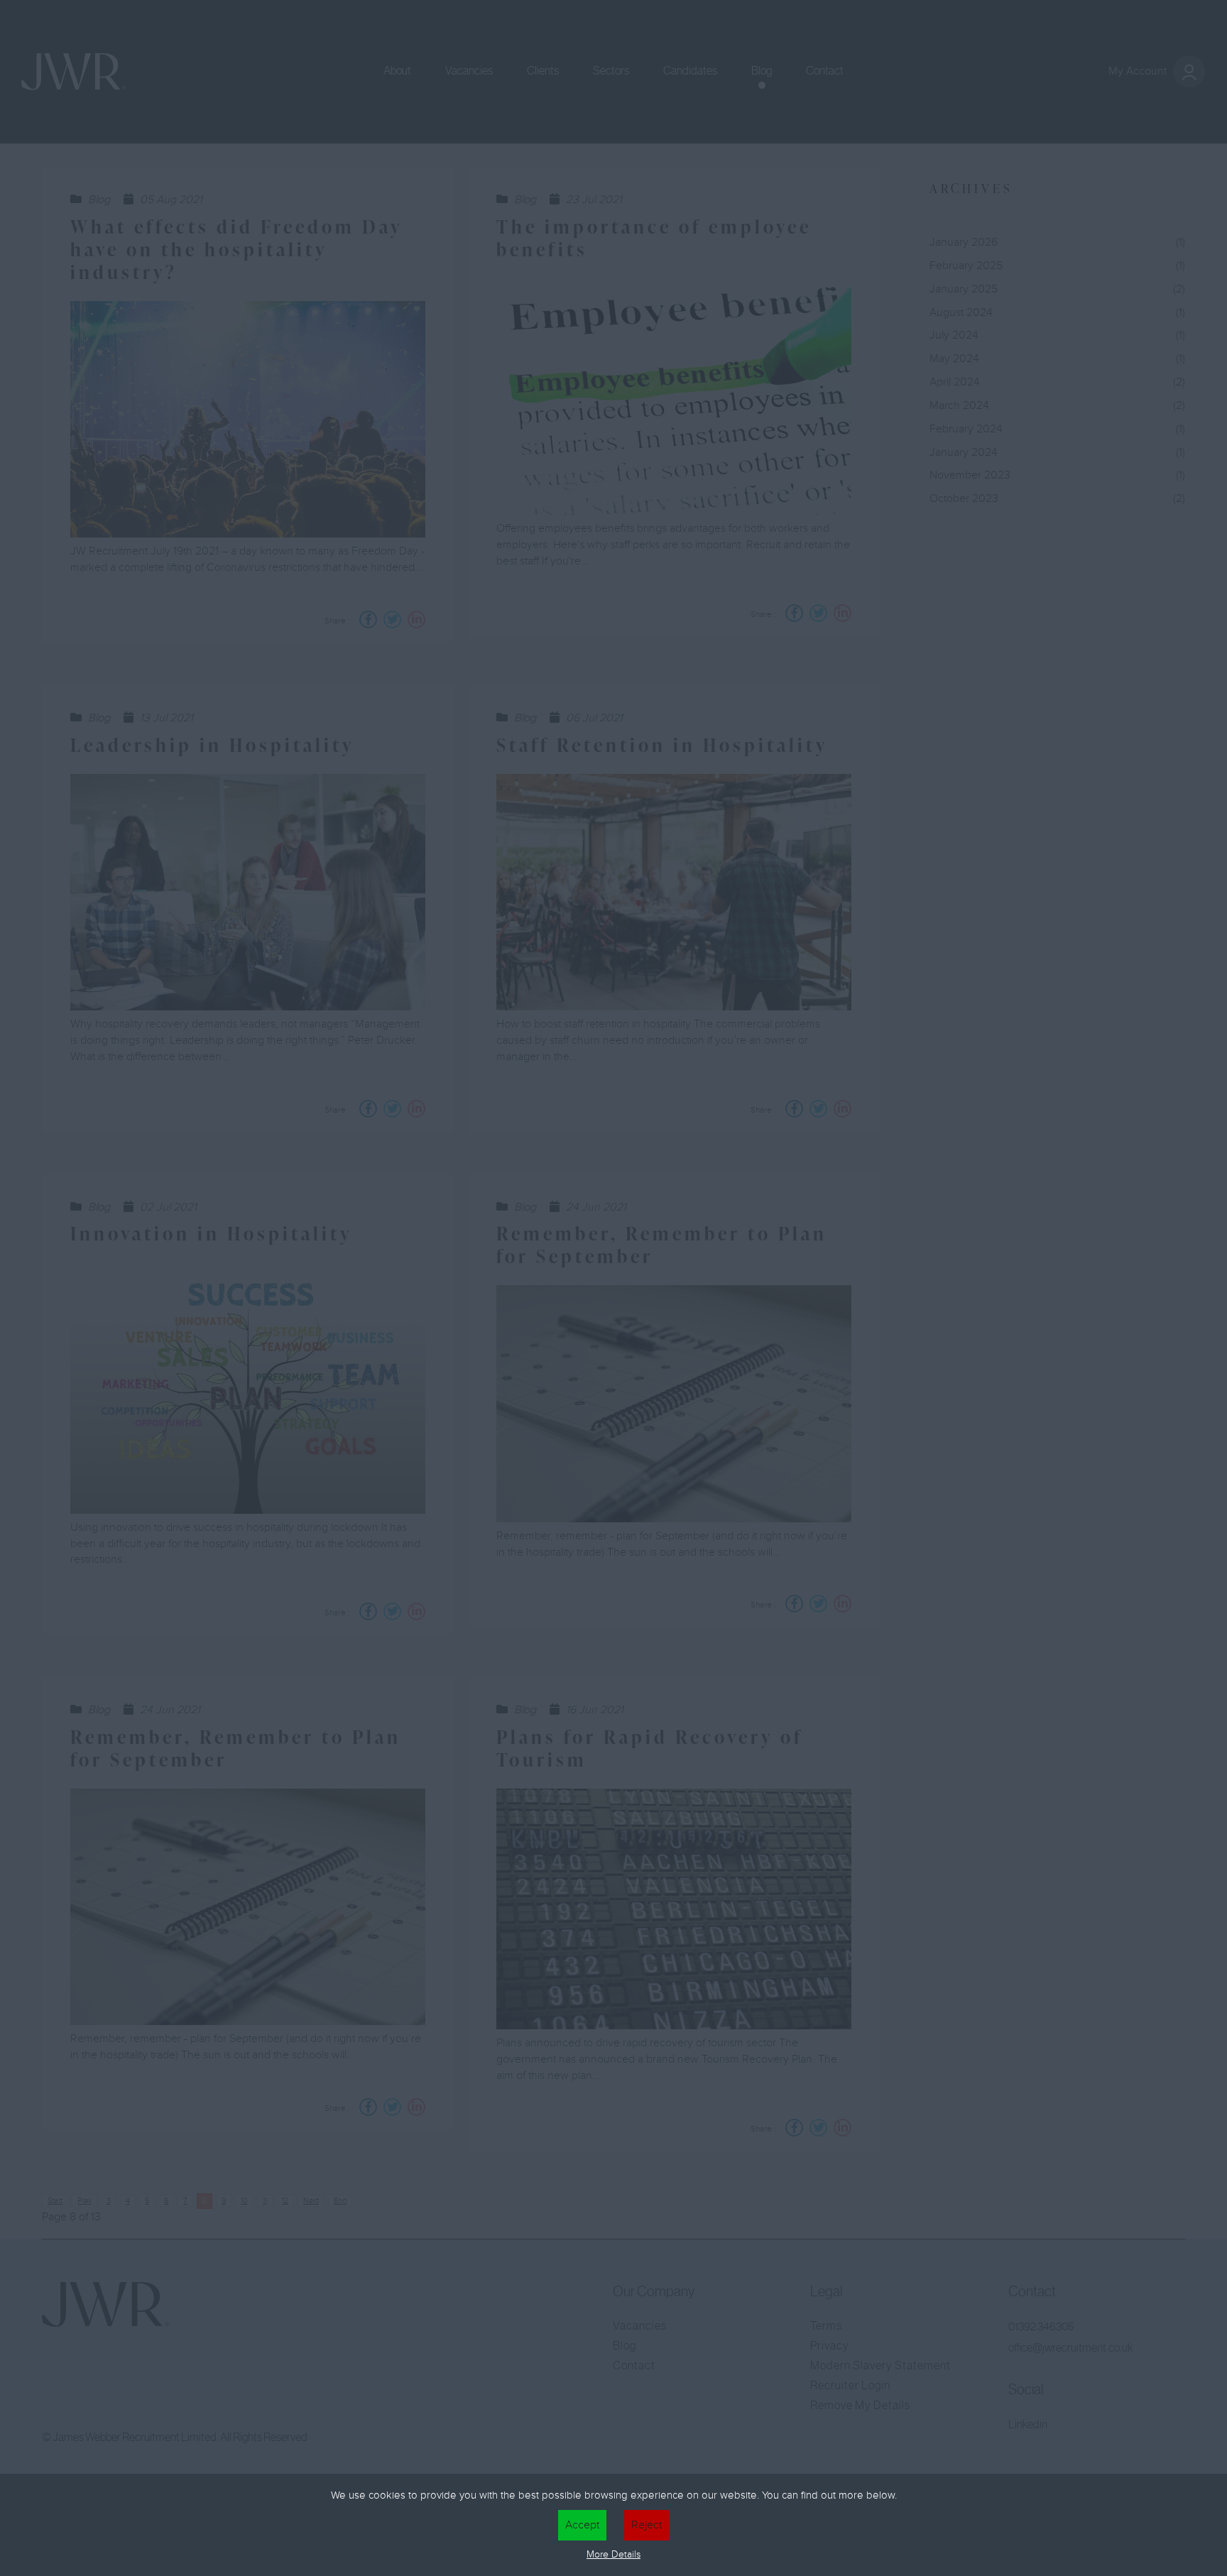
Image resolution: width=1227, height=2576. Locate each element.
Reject (647, 2525)
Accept (582, 2525)
